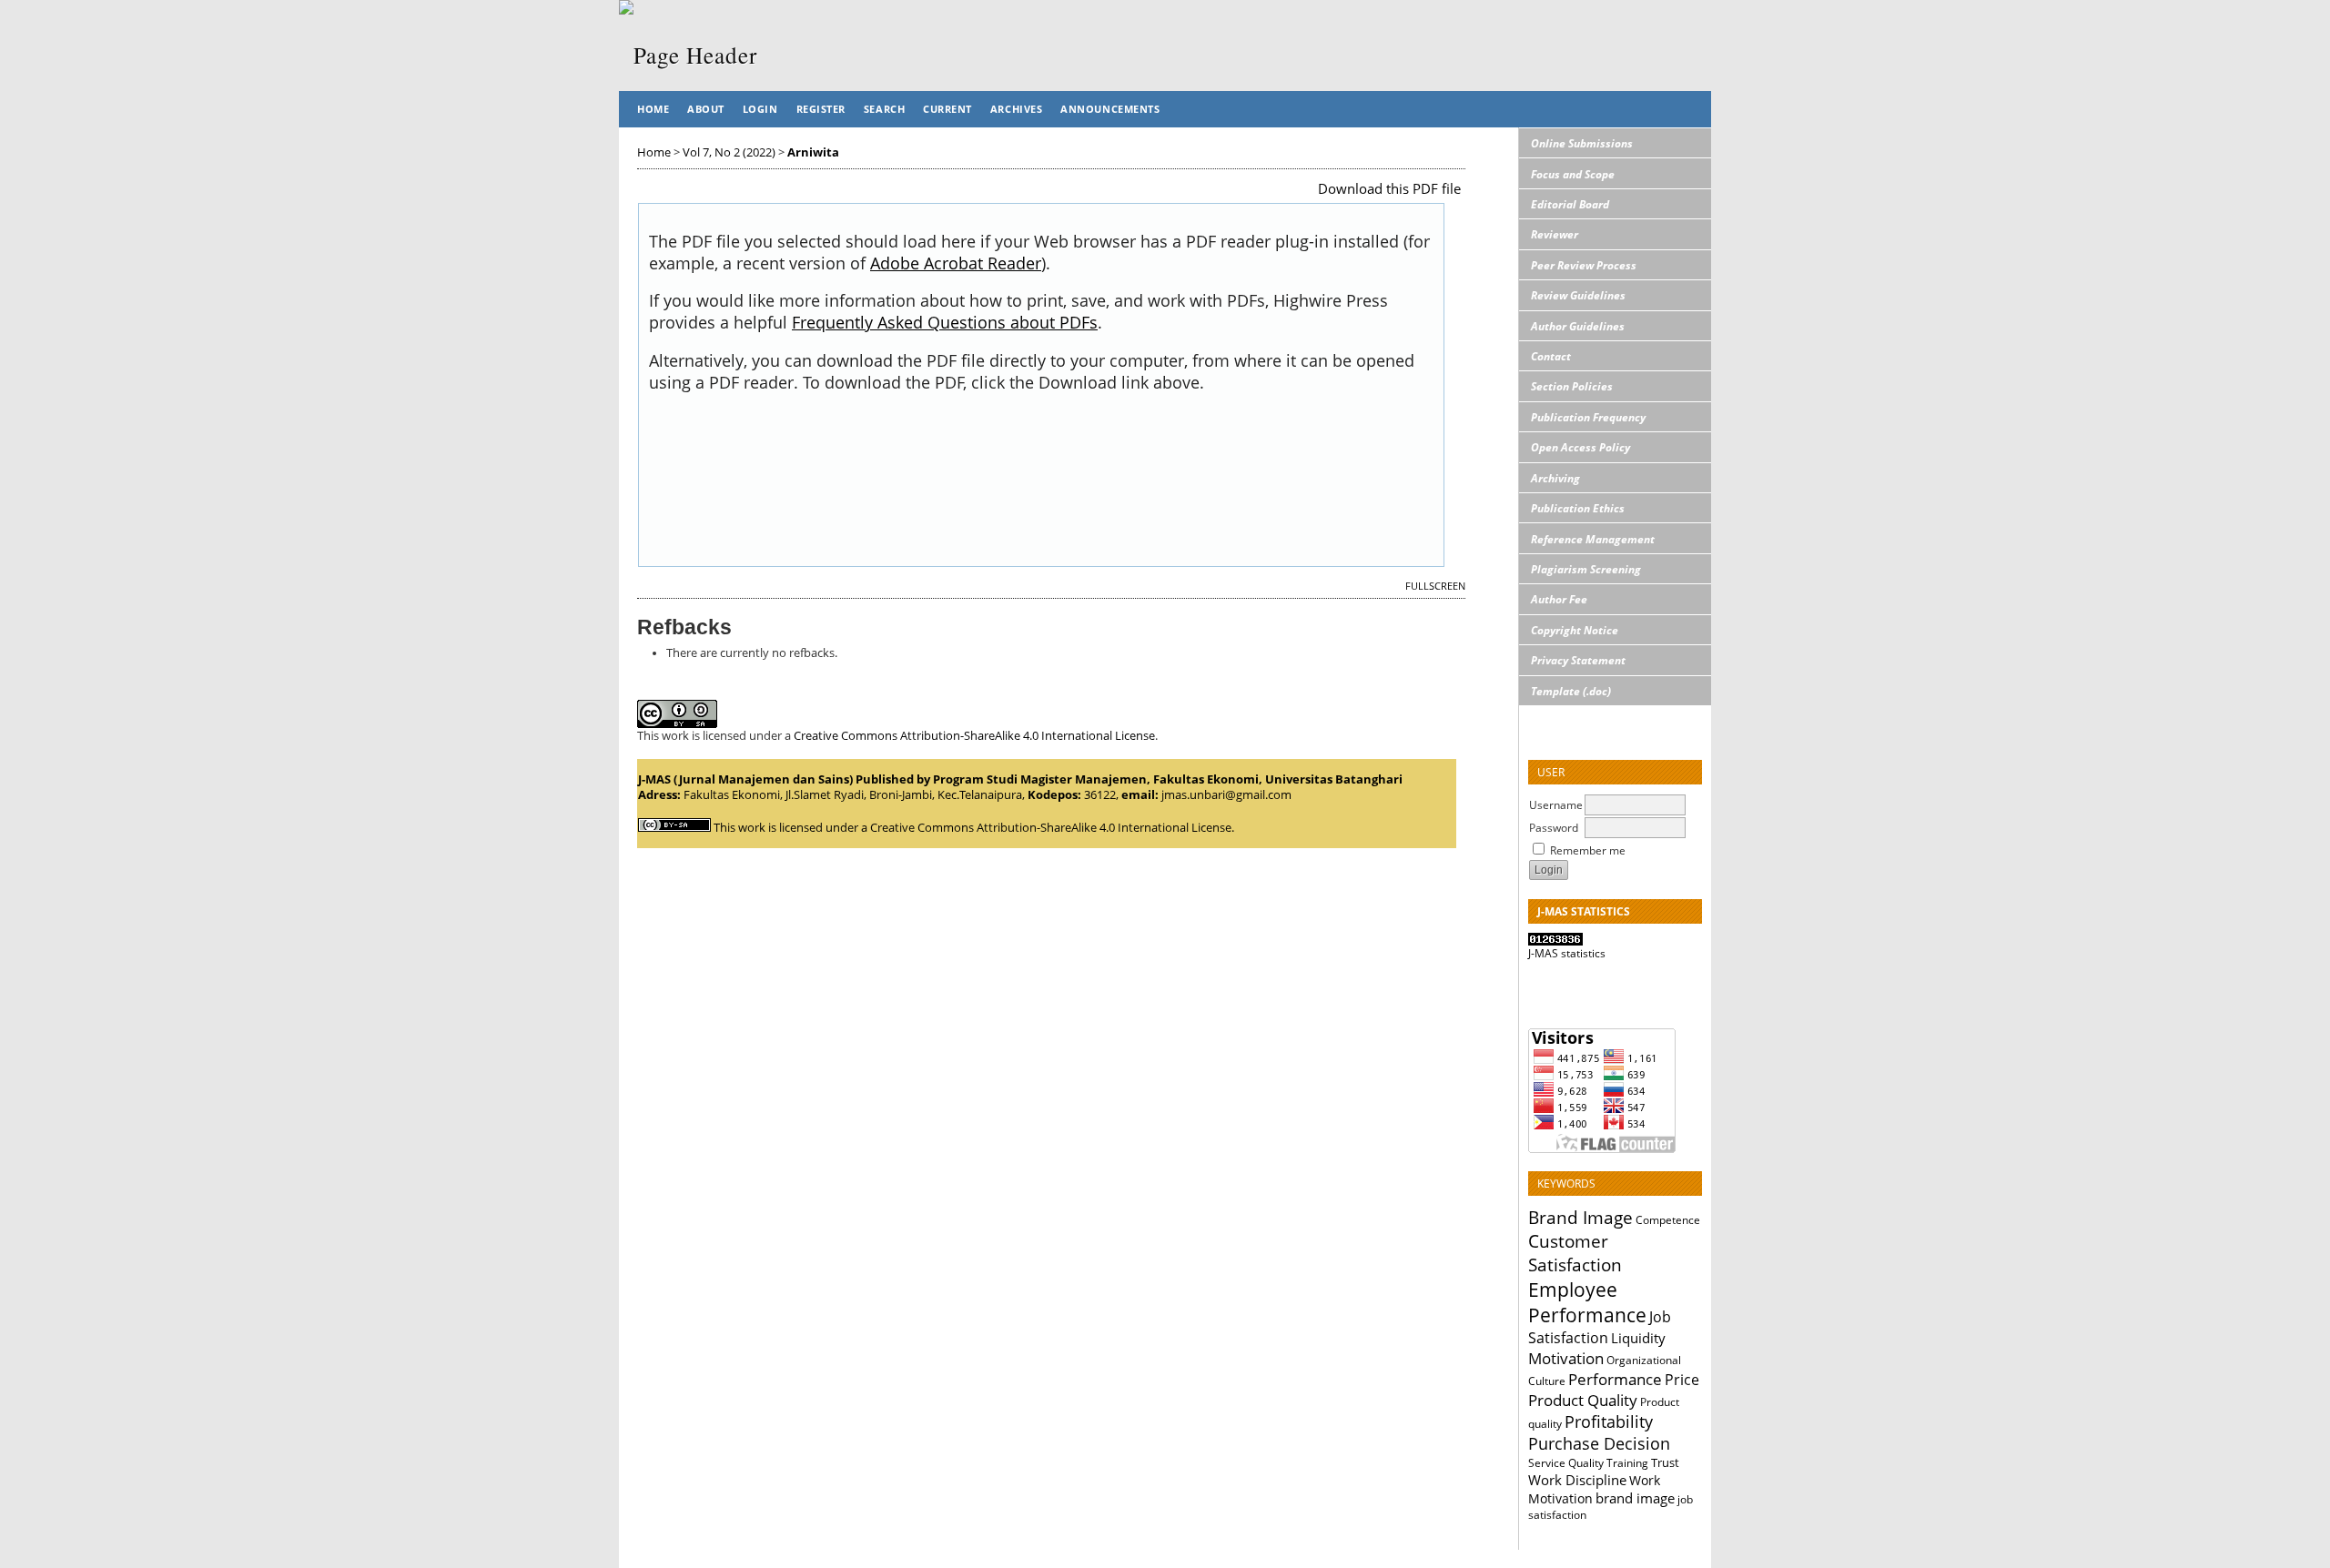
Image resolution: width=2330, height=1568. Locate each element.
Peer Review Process (1584, 265)
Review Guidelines (1578, 295)
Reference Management (1593, 539)
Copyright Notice (1575, 630)
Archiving (1555, 478)
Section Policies (1572, 386)
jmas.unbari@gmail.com (1226, 795)
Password (1554, 828)
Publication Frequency (1588, 417)
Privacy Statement (1578, 660)
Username (1556, 805)
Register (821, 109)
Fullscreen (1435, 586)
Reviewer (1555, 234)
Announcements (1110, 109)
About (706, 109)
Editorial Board (1570, 204)
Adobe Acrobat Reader (956, 263)
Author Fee (1559, 599)
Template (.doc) (1571, 691)
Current (947, 109)
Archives (1016, 109)
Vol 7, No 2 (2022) (729, 152)
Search (884, 109)
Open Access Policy (1580, 447)
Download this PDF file (1389, 188)
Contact (1551, 356)
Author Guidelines (1578, 326)
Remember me (1588, 850)
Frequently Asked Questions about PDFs (945, 322)
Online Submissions (1582, 143)
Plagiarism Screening (1586, 569)
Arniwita (813, 152)
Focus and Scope (1573, 174)
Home (653, 109)
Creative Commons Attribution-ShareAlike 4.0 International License (974, 736)
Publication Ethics (1578, 508)
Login (760, 109)
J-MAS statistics (1567, 953)
